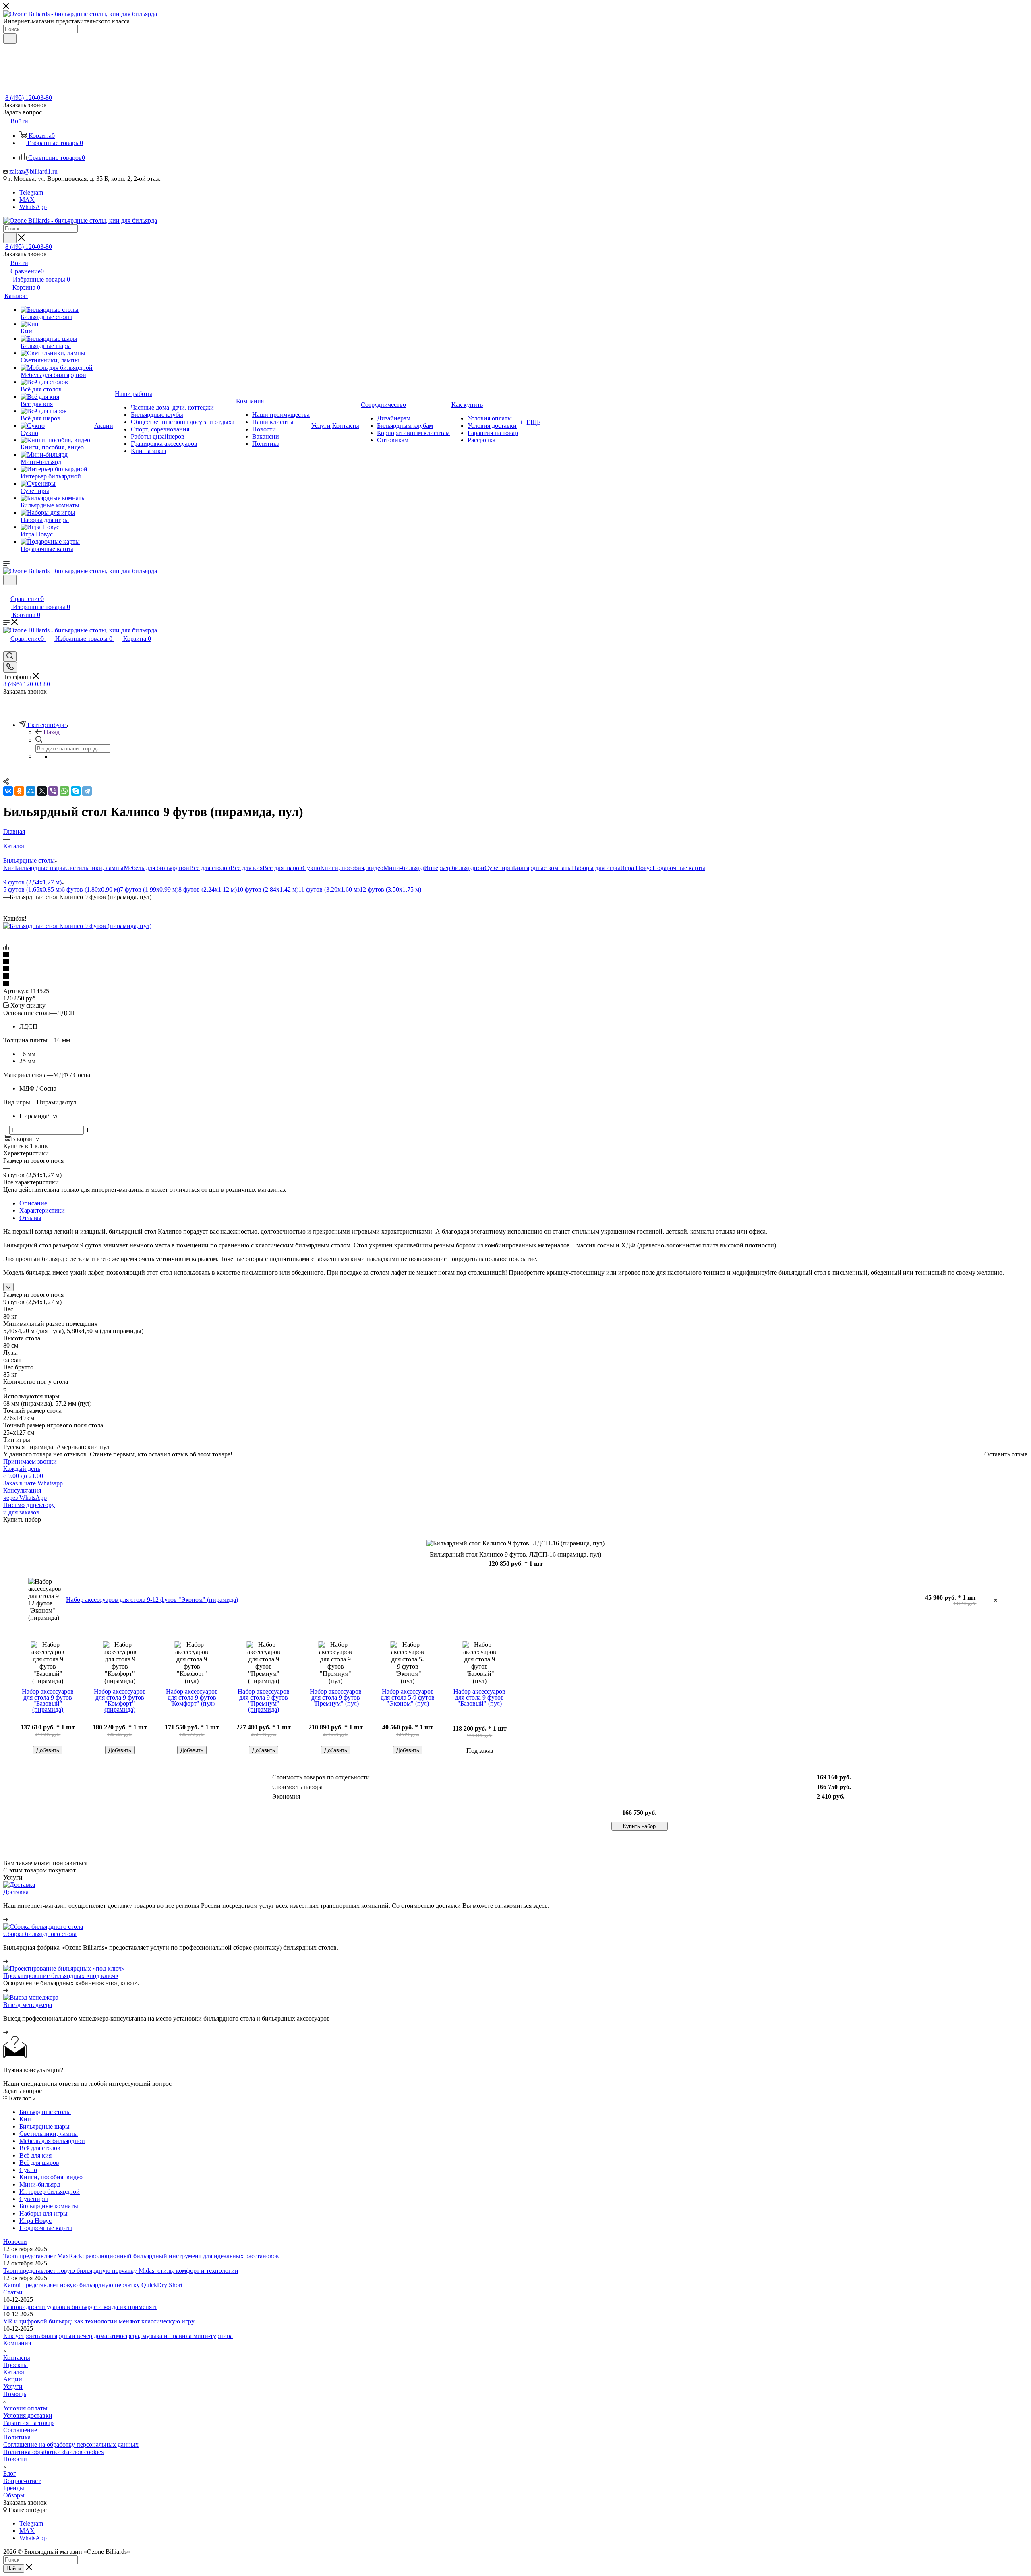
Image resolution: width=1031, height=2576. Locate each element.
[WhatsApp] (64, 791)
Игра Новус (636, 868)
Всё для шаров (283, 868)
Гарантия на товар (28, 2423)
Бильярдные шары (40, 868)
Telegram (31, 192)
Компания (17, 2343)
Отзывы (30, 1218)
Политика (17, 2437)
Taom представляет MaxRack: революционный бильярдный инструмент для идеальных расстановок (141, 2256)
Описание (33, 1203)
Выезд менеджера (28, 2005)
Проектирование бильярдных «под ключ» (61, 1976)
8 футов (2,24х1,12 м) (208, 889)
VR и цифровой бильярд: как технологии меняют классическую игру (99, 2321)
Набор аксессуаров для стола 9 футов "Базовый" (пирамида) (48, 1700)
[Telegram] (87, 791)
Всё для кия (246, 868)
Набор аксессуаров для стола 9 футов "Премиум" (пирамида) (264, 1700)
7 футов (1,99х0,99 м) (149, 889)
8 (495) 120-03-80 (29, 98)
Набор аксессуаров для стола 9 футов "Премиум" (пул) (336, 1697)
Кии (9, 868)
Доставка (16, 1892)
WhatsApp (33, 207)
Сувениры (499, 868)
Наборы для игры (596, 868)
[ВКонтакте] (8, 791)
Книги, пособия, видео (352, 868)
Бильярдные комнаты (542, 868)
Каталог (14, 2372)
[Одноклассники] (19, 791)
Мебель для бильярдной (156, 868)
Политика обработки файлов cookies (53, 2452)
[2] (515, 962)
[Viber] (53, 791)
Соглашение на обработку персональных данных (71, 2445)
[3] (515, 969)
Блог (10, 2473)
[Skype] (76, 791)
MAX (27, 200)
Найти (14, 2569)
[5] (515, 984)
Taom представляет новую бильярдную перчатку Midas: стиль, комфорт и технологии (121, 2271)
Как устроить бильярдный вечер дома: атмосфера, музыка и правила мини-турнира (118, 2336)
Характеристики (42, 1210)
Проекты (16, 2365)
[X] (42, 791)
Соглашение (20, 2430)
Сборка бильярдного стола (40, 1934)
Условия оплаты (25, 2408)
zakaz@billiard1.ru (33, 171)
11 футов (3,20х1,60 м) (329, 889)
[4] (515, 977)
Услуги (13, 2387)
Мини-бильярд (404, 868)
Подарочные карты (679, 868)
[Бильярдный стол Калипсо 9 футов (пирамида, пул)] (77, 926)
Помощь (15, 2394)
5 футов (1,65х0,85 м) (32, 889)
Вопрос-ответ (22, 2481)
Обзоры (14, 2495)
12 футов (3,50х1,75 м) (390, 889)
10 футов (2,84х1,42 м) (268, 889)
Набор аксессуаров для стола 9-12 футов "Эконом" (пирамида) (152, 1600)
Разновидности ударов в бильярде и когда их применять (80, 2307)
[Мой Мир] (31, 791)
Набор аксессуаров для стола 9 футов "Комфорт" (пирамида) (120, 1700)
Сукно (311, 868)
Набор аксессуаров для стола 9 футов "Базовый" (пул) (479, 1697)
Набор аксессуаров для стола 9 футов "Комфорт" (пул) (192, 1697)
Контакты (17, 2358)
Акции (13, 2379)
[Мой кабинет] (7, 590)
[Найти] (10, 39)
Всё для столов (210, 868)
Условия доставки (28, 2416)
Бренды (14, 2488)
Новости (15, 2242)
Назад (52, 732)
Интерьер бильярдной (454, 868)
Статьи (13, 2292)
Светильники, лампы (94, 868)
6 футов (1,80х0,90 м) (91, 889)
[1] (515, 955)
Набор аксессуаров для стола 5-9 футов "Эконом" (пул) (408, 1697)
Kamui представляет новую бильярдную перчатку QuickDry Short (93, 2285)
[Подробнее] (6, 1919)
